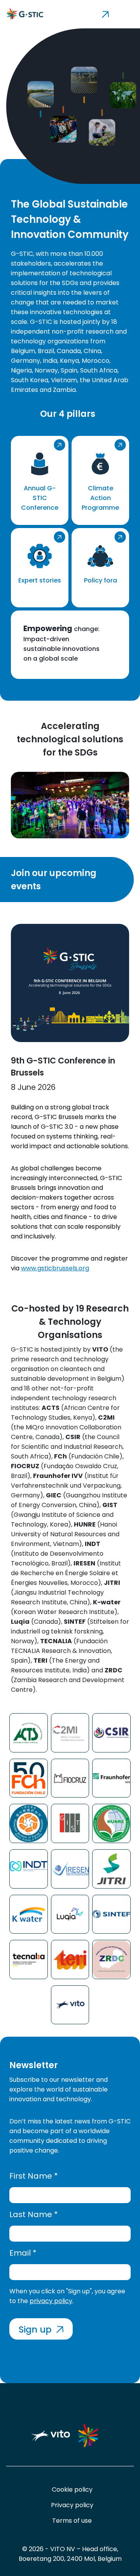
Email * (23, 2253)
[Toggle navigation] (97, 14)
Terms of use (72, 2521)
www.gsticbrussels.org (55, 1268)
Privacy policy (72, 2505)
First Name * (34, 2176)
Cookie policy (72, 2489)
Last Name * (34, 2214)
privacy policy (51, 2301)
